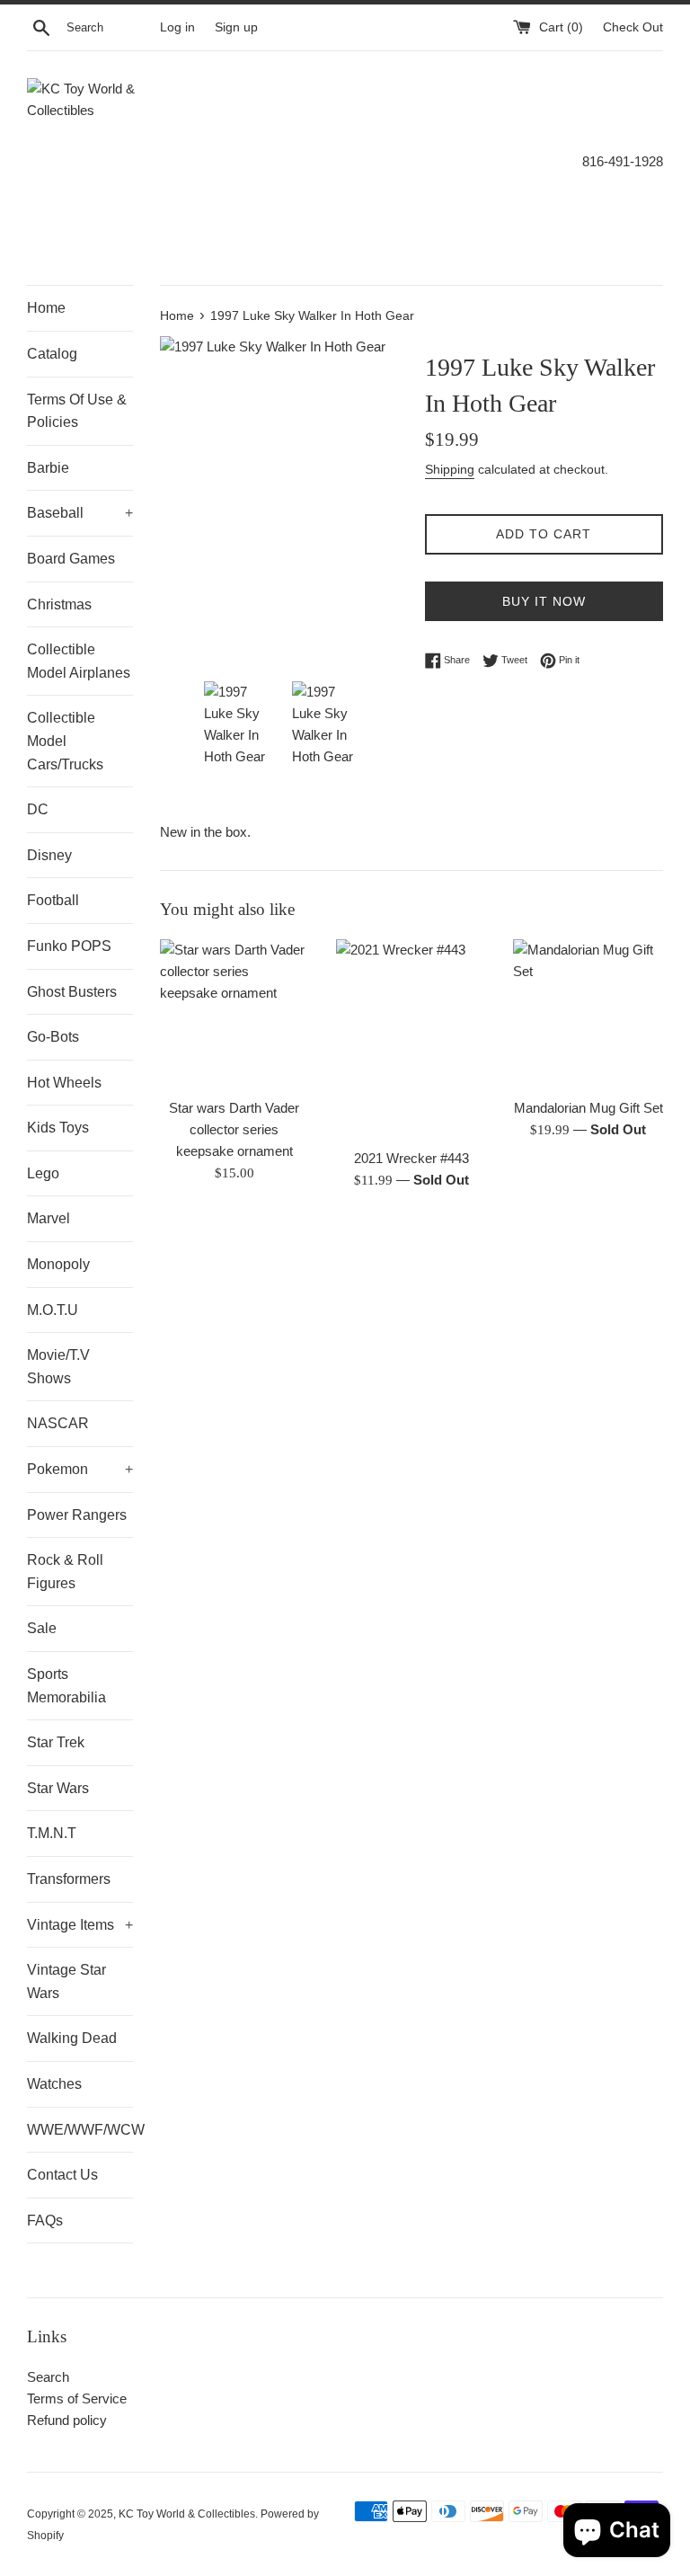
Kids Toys (58, 1128)
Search (48, 2377)
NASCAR (58, 1423)
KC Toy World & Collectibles (187, 2514)
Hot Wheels (64, 1083)
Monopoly (58, 1264)
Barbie (48, 468)
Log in (177, 27)
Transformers (69, 1879)
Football (53, 900)
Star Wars (58, 1788)
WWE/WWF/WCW (80, 2130)
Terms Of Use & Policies (77, 411)
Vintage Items (80, 1925)
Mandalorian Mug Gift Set (588, 1108)
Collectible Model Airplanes (79, 661)
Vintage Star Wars (66, 1981)
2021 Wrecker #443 (411, 1158)
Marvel (49, 1218)
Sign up (236, 27)
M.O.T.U (53, 1310)
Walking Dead (72, 2038)
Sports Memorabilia (66, 1686)
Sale (42, 1628)
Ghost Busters (72, 992)
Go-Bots (53, 1037)
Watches (54, 2084)
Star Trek (56, 1742)
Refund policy (67, 2420)
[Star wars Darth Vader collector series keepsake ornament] (235, 1014)
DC (38, 809)
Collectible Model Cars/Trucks (65, 741)
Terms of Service (77, 2398)
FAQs (45, 2221)
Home (46, 308)
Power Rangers (77, 1515)
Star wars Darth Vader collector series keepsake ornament (234, 1129)
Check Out (633, 27)
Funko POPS (69, 946)
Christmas (59, 604)
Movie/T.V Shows (58, 1367)
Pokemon (80, 1469)
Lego (43, 1173)
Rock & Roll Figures (65, 1572)
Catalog (52, 354)
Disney (49, 855)
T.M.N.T (52, 1833)
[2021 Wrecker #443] (411, 1039)
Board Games (71, 559)
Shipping (450, 469)
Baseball (80, 513)
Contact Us (62, 2175)
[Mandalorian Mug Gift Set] (588, 1014)
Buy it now (544, 601)
